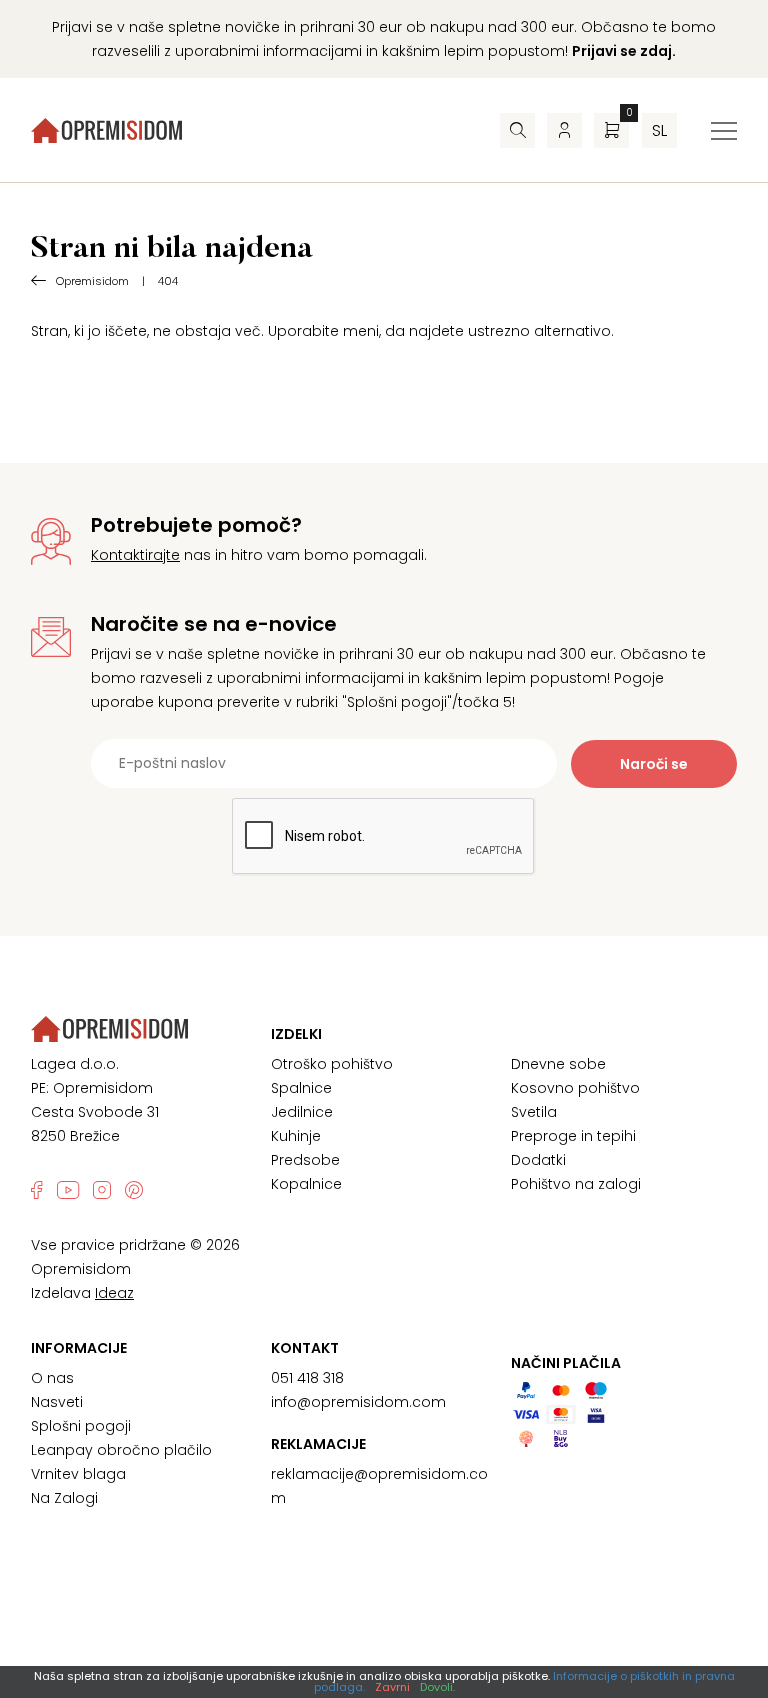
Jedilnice (302, 1112)
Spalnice (301, 1088)
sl (659, 130)
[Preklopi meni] (724, 131)
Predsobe (305, 1160)
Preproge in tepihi (573, 1136)
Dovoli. (437, 1687)
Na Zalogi (64, 1498)
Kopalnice (306, 1184)
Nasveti (57, 1402)
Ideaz (114, 1293)
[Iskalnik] (517, 130)
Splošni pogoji (81, 1426)
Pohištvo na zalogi (576, 1184)
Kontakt (305, 1348)
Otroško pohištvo (332, 1064)
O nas (52, 1378)
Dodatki (538, 1160)
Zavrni (392, 1687)
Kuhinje (296, 1136)
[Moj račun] (564, 130)
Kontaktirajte (135, 555)
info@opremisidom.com (358, 1402)
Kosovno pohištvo (575, 1088)
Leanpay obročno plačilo (121, 1450)
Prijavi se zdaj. (624, 51)
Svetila (534, 1112)
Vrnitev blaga (78, 1474)
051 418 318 (307, 1378)
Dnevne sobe (558, 1064)
